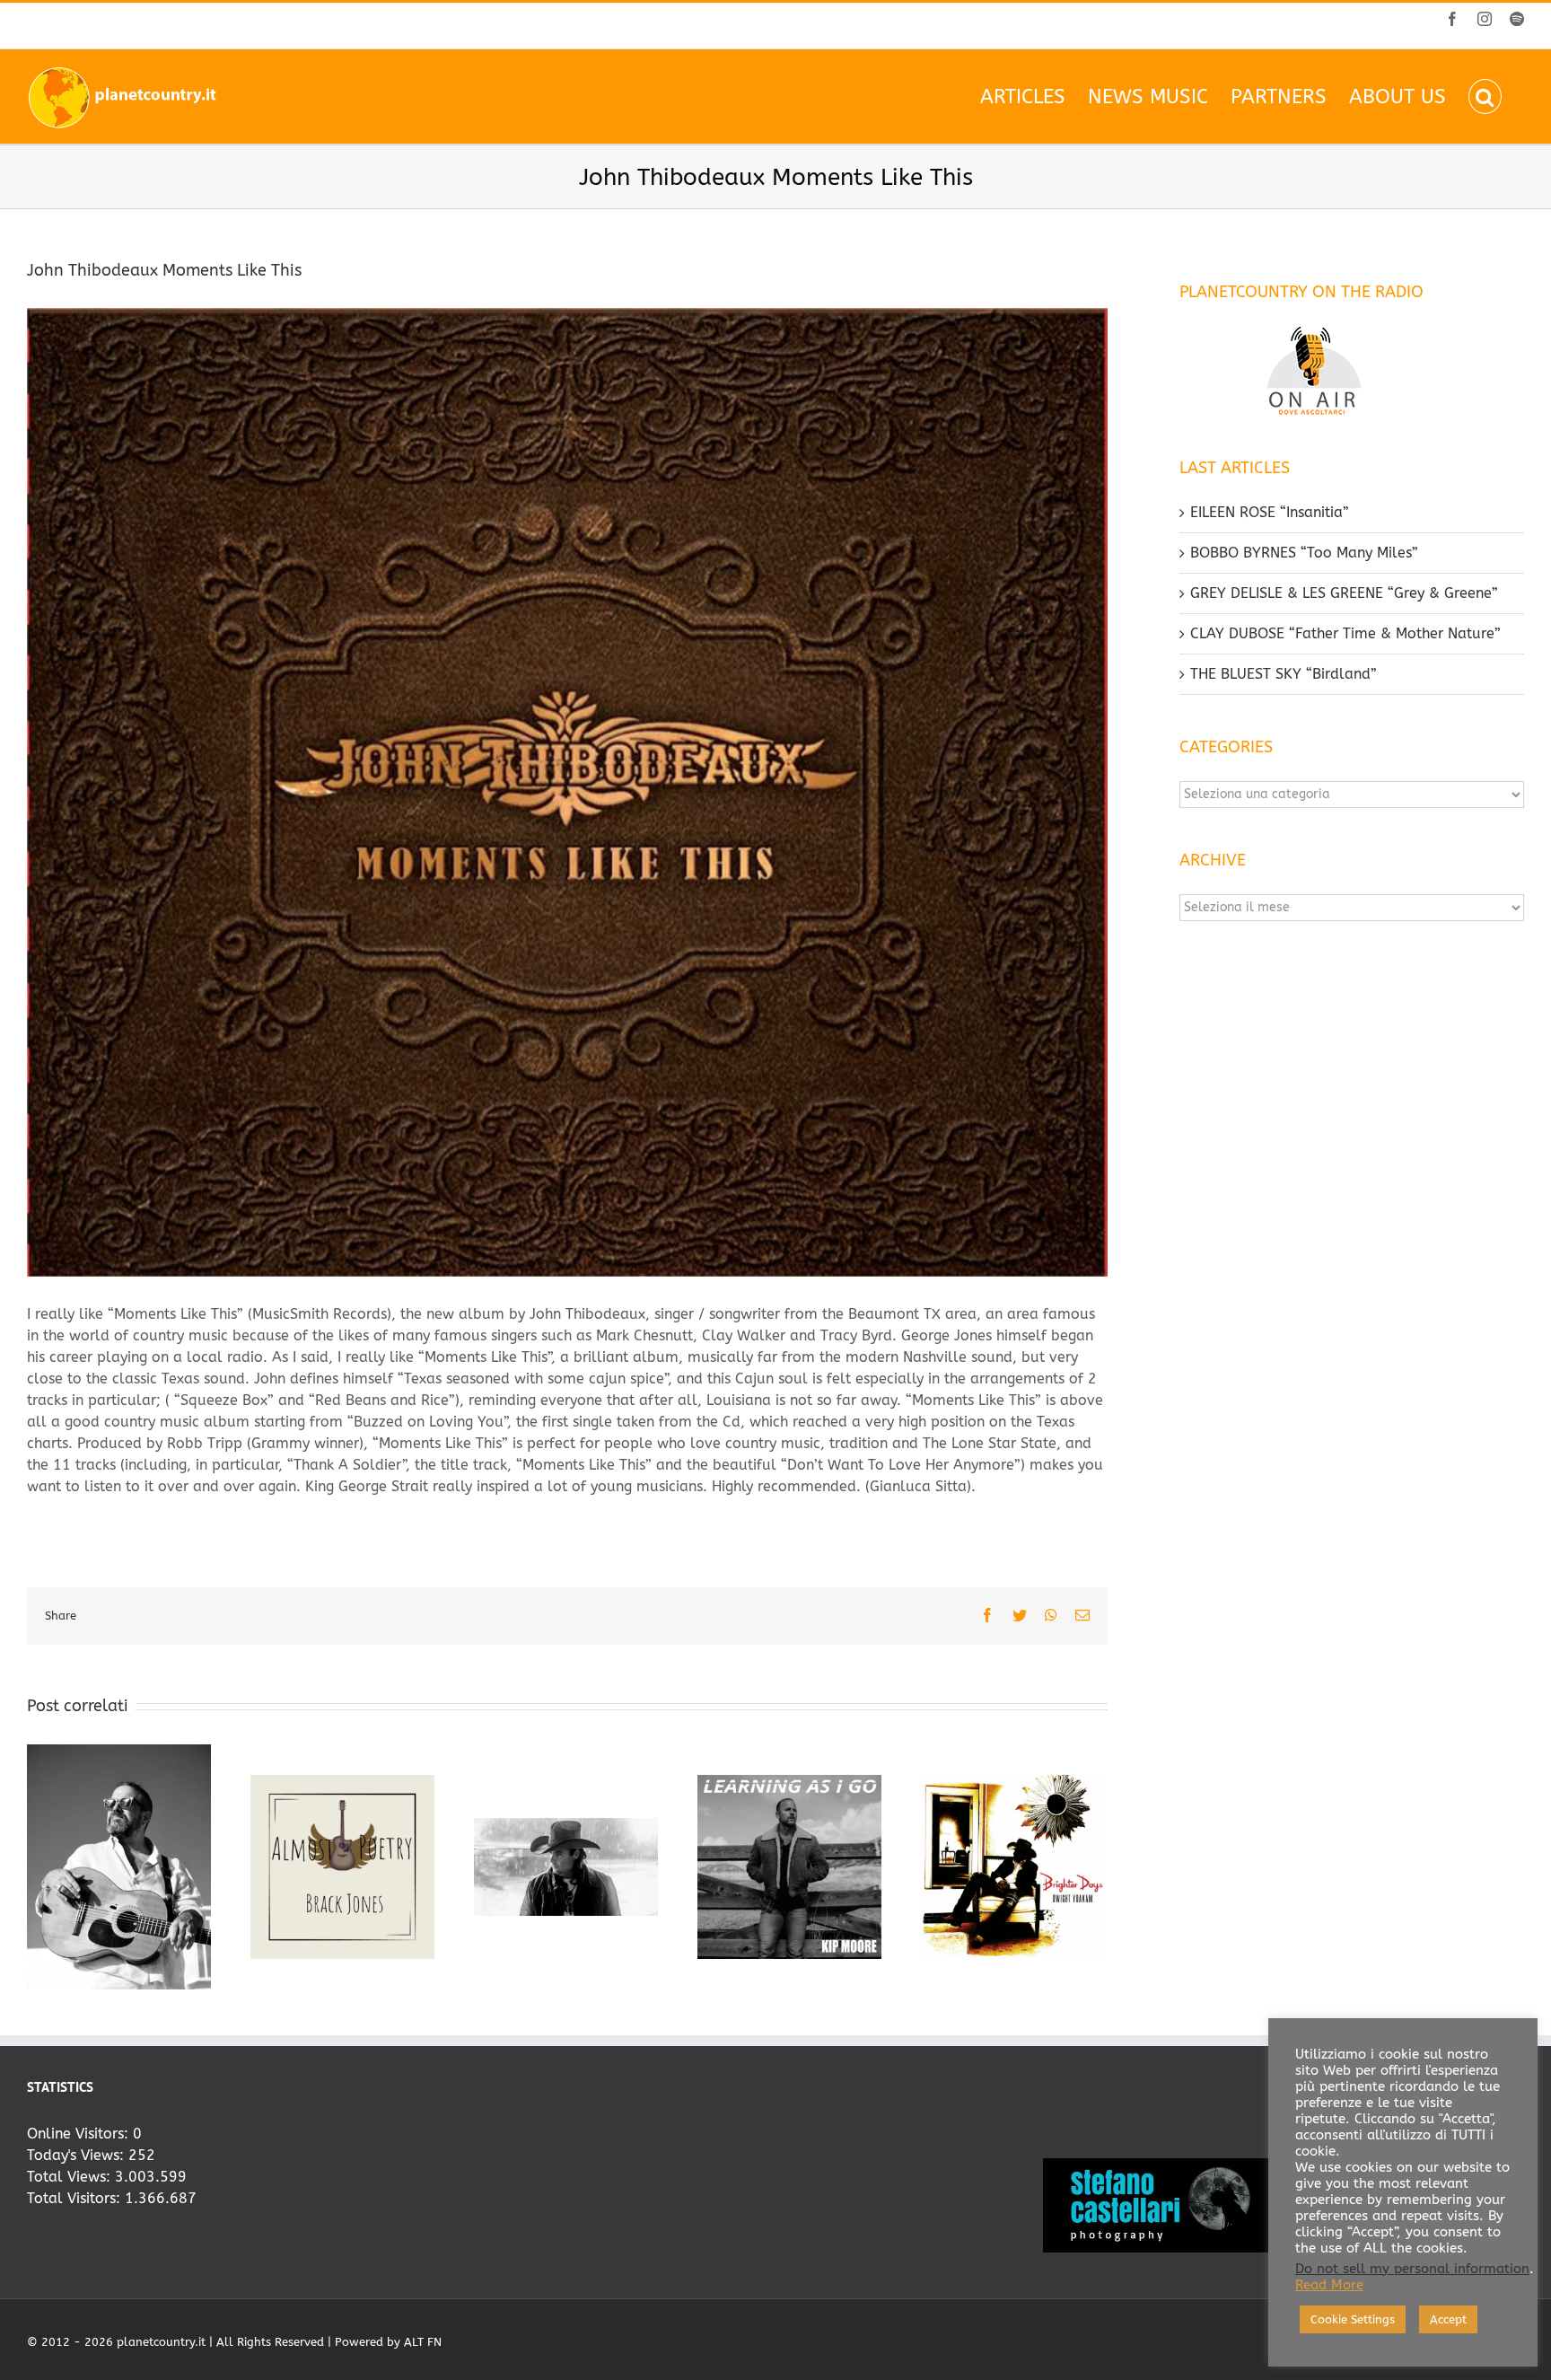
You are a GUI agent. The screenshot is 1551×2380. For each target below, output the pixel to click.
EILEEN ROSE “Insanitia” (1270, 512)
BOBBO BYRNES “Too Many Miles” (1304, 553)
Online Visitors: (80, 2134)
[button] (1485, 97)
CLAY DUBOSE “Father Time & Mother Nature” (1345, 633)
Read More (1329, 2285)
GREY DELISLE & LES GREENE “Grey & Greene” (1344, 593)
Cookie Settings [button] (1353, 2319)
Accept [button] (1448, 2319)
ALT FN (423, 2342)
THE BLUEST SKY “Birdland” (1284, 674)
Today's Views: (78, 2155)
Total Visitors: (76, 2198)
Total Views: (71, 2177)
